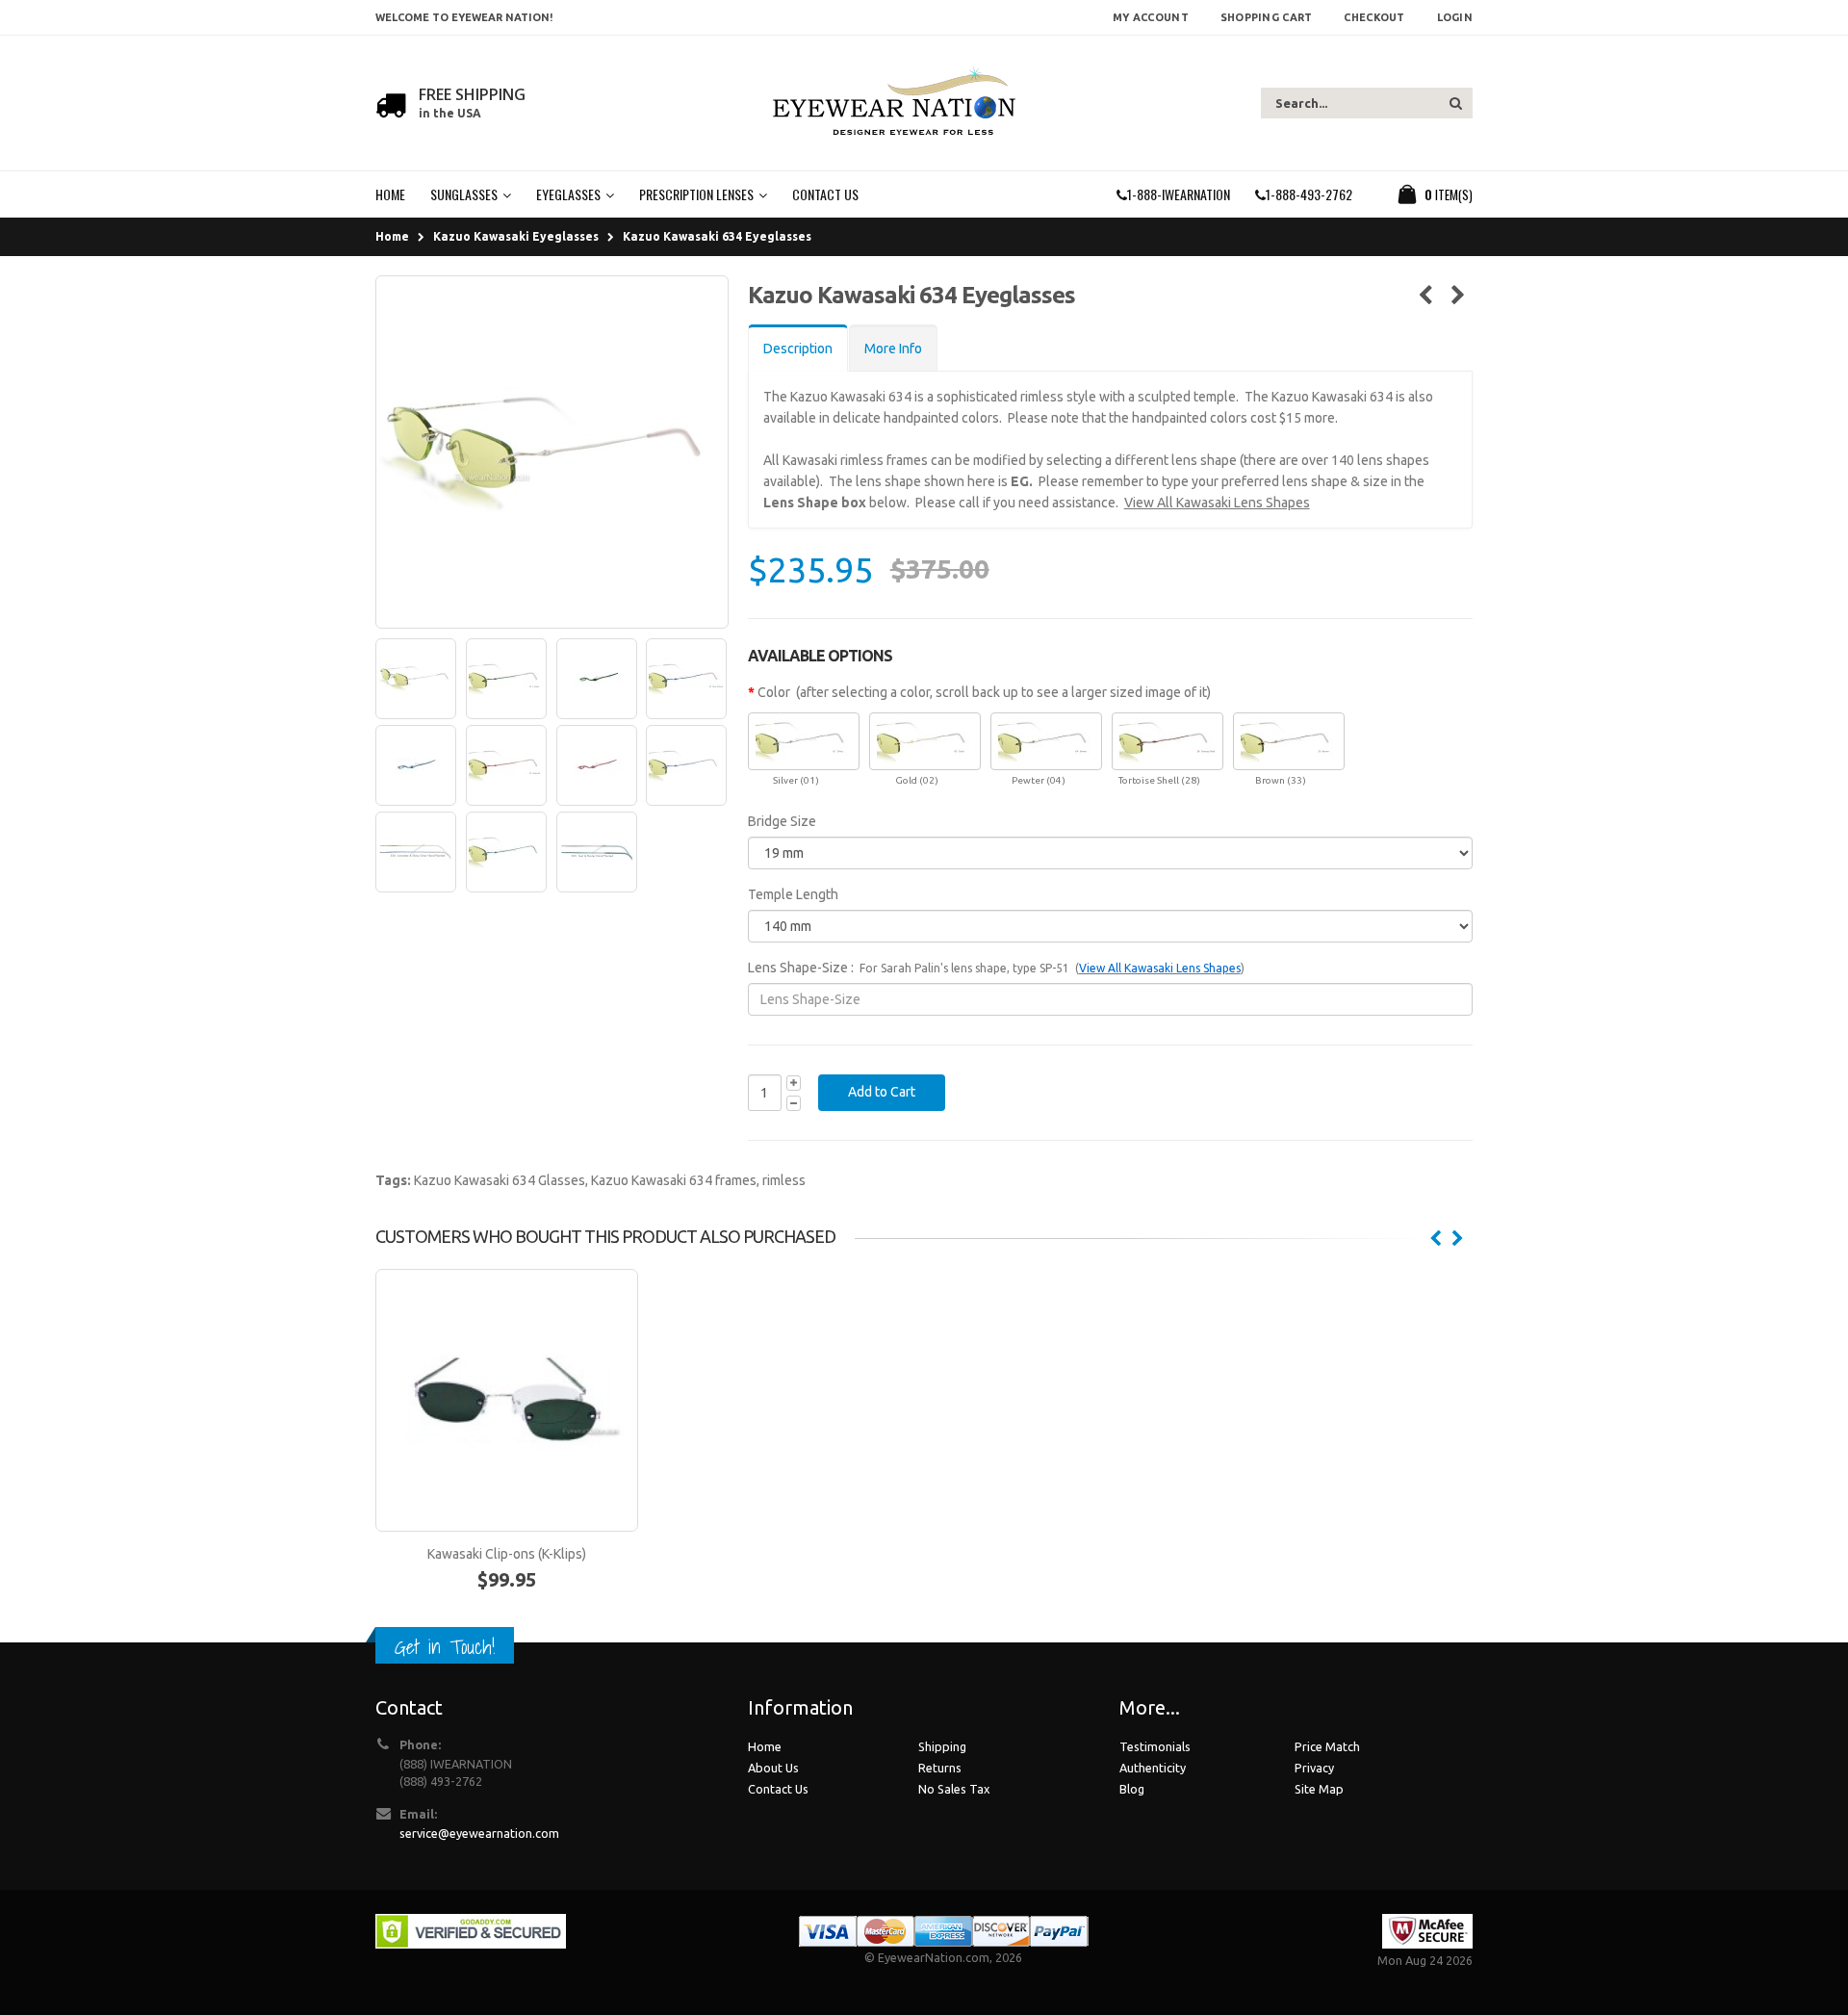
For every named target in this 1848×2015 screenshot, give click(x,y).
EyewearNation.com (934, 1957)
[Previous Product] (1425, 296)
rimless (784, 1180)
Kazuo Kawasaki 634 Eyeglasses (717, 236)
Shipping (942, 1746)
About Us (773, 1768)
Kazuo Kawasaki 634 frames (674, 1180)
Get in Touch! (445, 1647)
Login (1455, 17)
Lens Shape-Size (798, 968)
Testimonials (1155, 1746)
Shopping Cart (1267, 17)
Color (774, 692)
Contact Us (778, 1789)
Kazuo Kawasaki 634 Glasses (500, 1180)
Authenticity (1153, 1768)
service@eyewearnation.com (479, 1833)
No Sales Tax (954, 1789)
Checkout (1374, 17)
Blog (1132, 1789)
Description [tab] (798, 349)
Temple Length (793, 894)
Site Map (1319, 1789)
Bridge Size (782, 821)
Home (392, 236)
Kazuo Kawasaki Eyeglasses (516, 236)
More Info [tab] (893, 349)
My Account (1151, 17)
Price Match (1327, 1746)
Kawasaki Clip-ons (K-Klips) (507, 1554)
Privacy (1314, 1768)
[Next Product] (1458, 296)
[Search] (1456, 103)
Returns (940, 1768)
